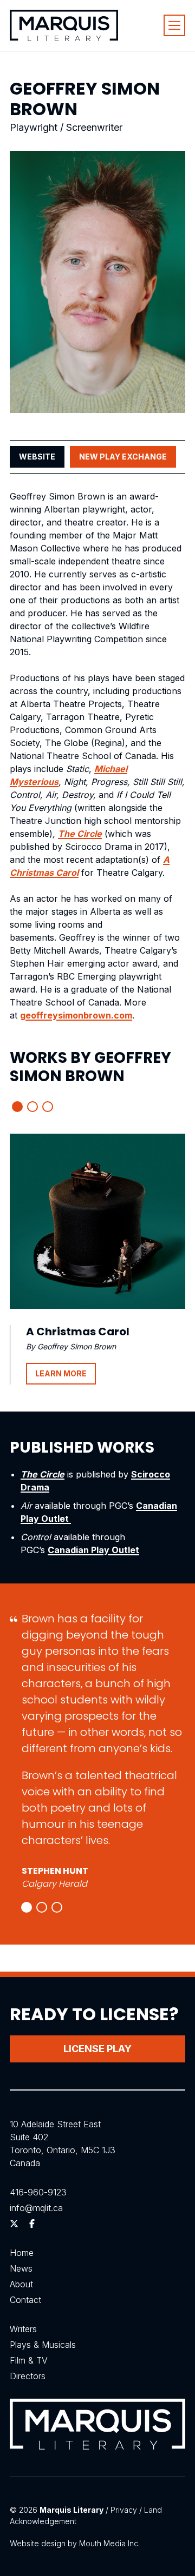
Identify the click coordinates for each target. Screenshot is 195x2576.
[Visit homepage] (64, 25)
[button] (17, 1107)
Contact (25, 2300)
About (21, 2284)
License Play (97, 2049)
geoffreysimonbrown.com (76, 1015)
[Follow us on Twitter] (14, 2224)
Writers (23, 2329)
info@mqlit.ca (36, 2208)
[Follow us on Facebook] (32, 2224)
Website (37, 457)
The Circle (80, 834)
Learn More (61, 1373)
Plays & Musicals (43, 2345)
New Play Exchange (123, 457)
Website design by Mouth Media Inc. (75, 2543)
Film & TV (29, 2360)
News (21, 2268)
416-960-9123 (38, 2192)
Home (22, 2253)
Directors (28, 2376)
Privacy (124, 2510)
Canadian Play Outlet (93, 1550)
